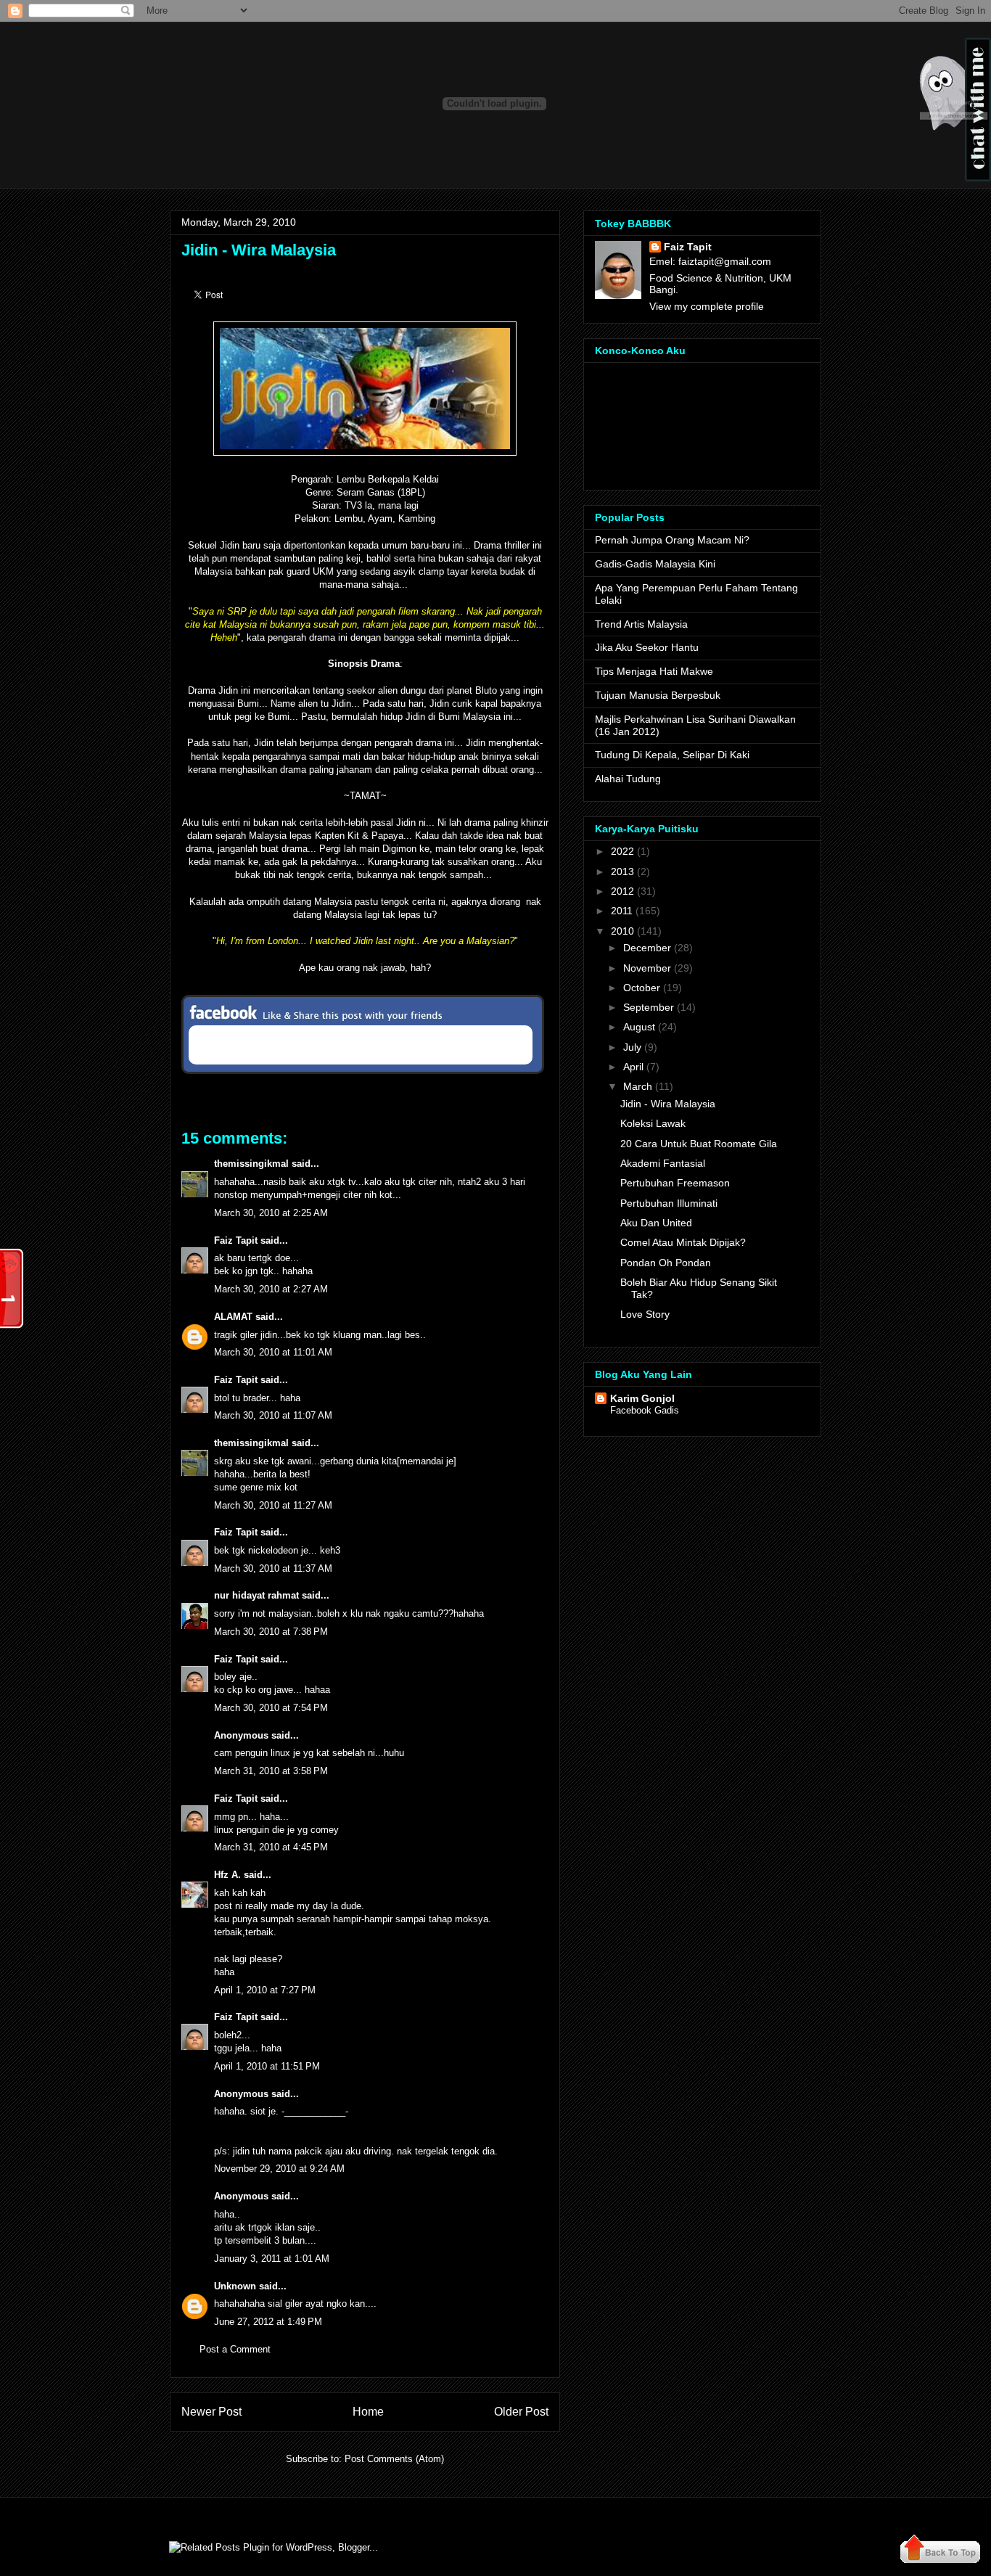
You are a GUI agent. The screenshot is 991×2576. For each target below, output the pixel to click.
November (647, 968)
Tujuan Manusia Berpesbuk (658, 695)
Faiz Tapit (236, 1240)
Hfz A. (227, 1875)
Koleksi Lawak (653, 1123)
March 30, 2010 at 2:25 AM (271, 1213)
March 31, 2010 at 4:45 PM (271, 1847)
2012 (622, 891)
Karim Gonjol (642, 1398)
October (642, 988)
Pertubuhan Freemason (675, 1183)
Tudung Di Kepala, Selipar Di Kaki (672, 755)
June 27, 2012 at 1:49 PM (268, 2322)
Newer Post (211, 2412)
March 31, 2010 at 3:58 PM (271, 1771)
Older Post (521, 2412)
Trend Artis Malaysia (641, 624)
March (638, 1086)
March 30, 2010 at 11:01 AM (273, 1352)
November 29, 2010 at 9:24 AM (279, 2169)
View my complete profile (707, 306)
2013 (622, 871)
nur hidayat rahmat (256, 1595)
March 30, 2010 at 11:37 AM (273, 1568)
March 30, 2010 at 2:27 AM (271, 1289)
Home (368, 2412)
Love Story (645, 1314)
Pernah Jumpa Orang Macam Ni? (672, 540)
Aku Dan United (656, 1223)
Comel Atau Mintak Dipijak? (683, 1242)
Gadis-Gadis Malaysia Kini (655, 564)
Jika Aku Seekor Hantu (647, 647)
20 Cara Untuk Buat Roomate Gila (699, 1144)
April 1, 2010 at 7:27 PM (265, 1990)
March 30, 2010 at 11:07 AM (273, 1415)
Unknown (235, 2286)
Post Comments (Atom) (394, 2459)
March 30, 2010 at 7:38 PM (271, 1632)
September (649, 1007)
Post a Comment (235, 2349)
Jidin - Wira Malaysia (259, 250)
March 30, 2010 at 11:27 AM (273, 1505)
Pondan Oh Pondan (666, 1263)
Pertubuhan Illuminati (669, 1203)
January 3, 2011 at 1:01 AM (272, 2259)
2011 (622, 911)
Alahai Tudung (628, 779)
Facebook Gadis (645, 1410)
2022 (622, 851)
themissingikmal (251, 1164)
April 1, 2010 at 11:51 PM (267, 2066)
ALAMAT (233, 1317)
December (647, 948)
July (632, 1047)
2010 (622, 931)
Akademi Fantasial (663, 1163)
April (633, 1067)
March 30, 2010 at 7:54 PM (271, 1708)
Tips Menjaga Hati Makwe (654, 671)
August (639, 1027)
